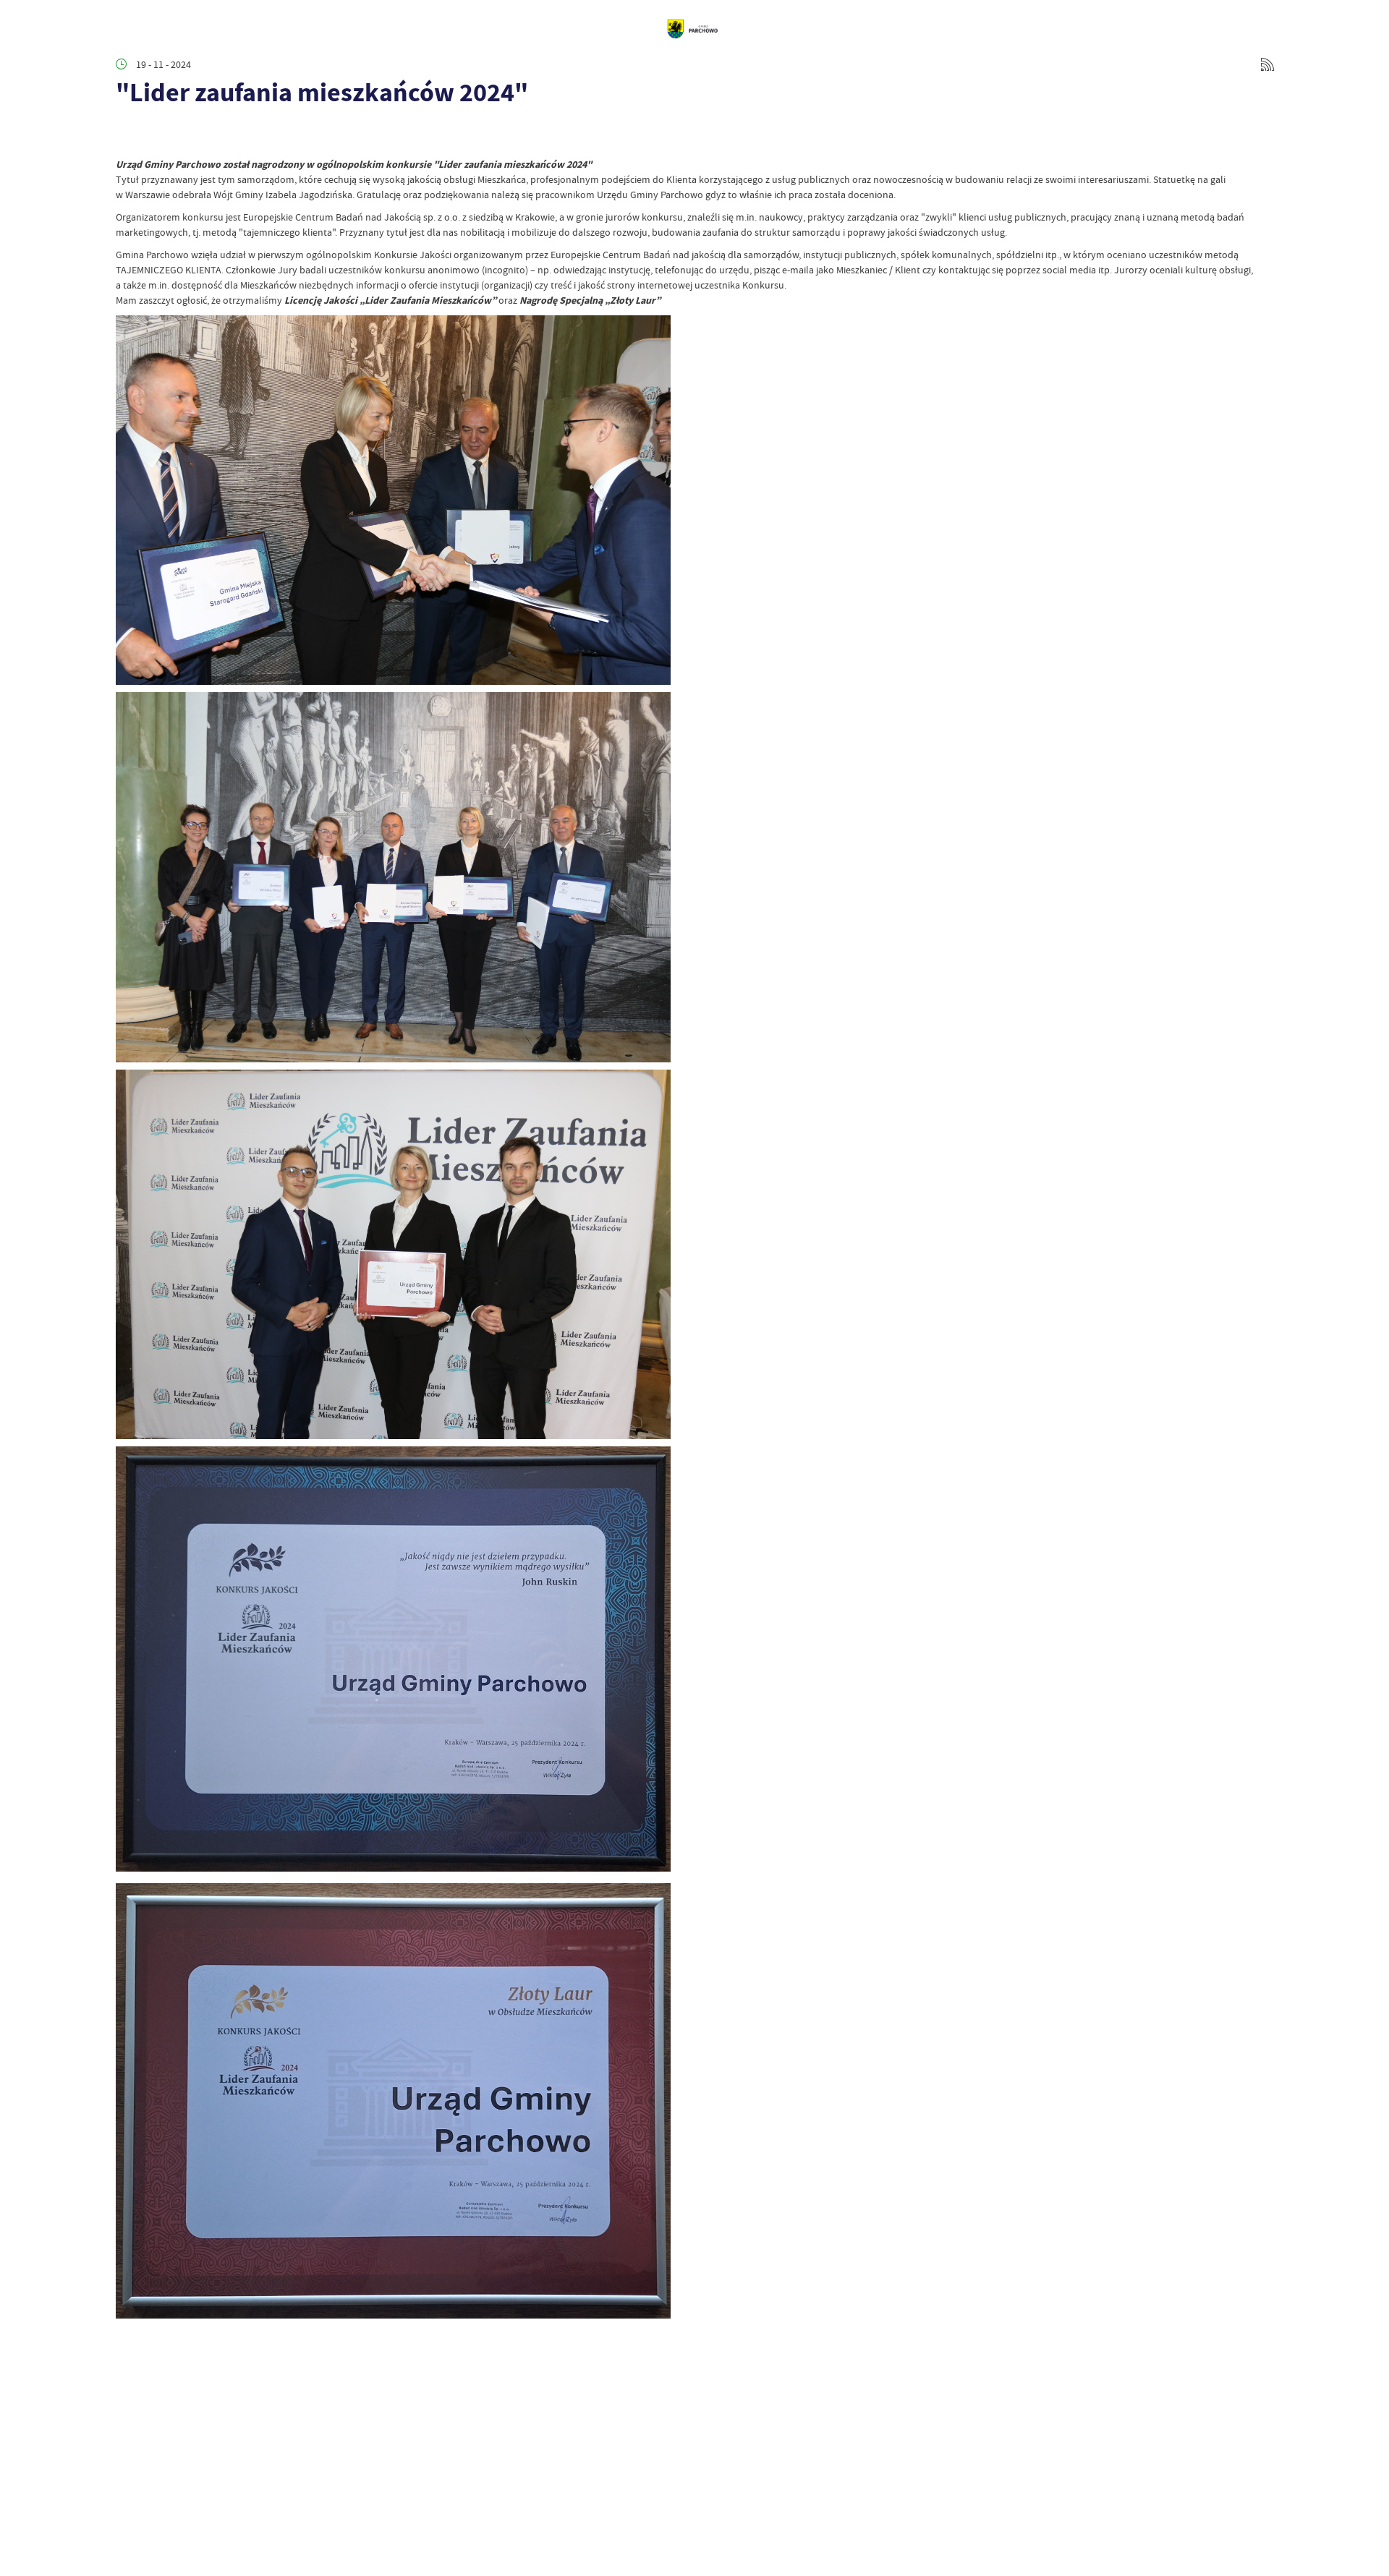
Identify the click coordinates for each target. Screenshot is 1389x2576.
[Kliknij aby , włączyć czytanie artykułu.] (127, 135)
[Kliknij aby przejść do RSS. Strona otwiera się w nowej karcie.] (1267, 64)
